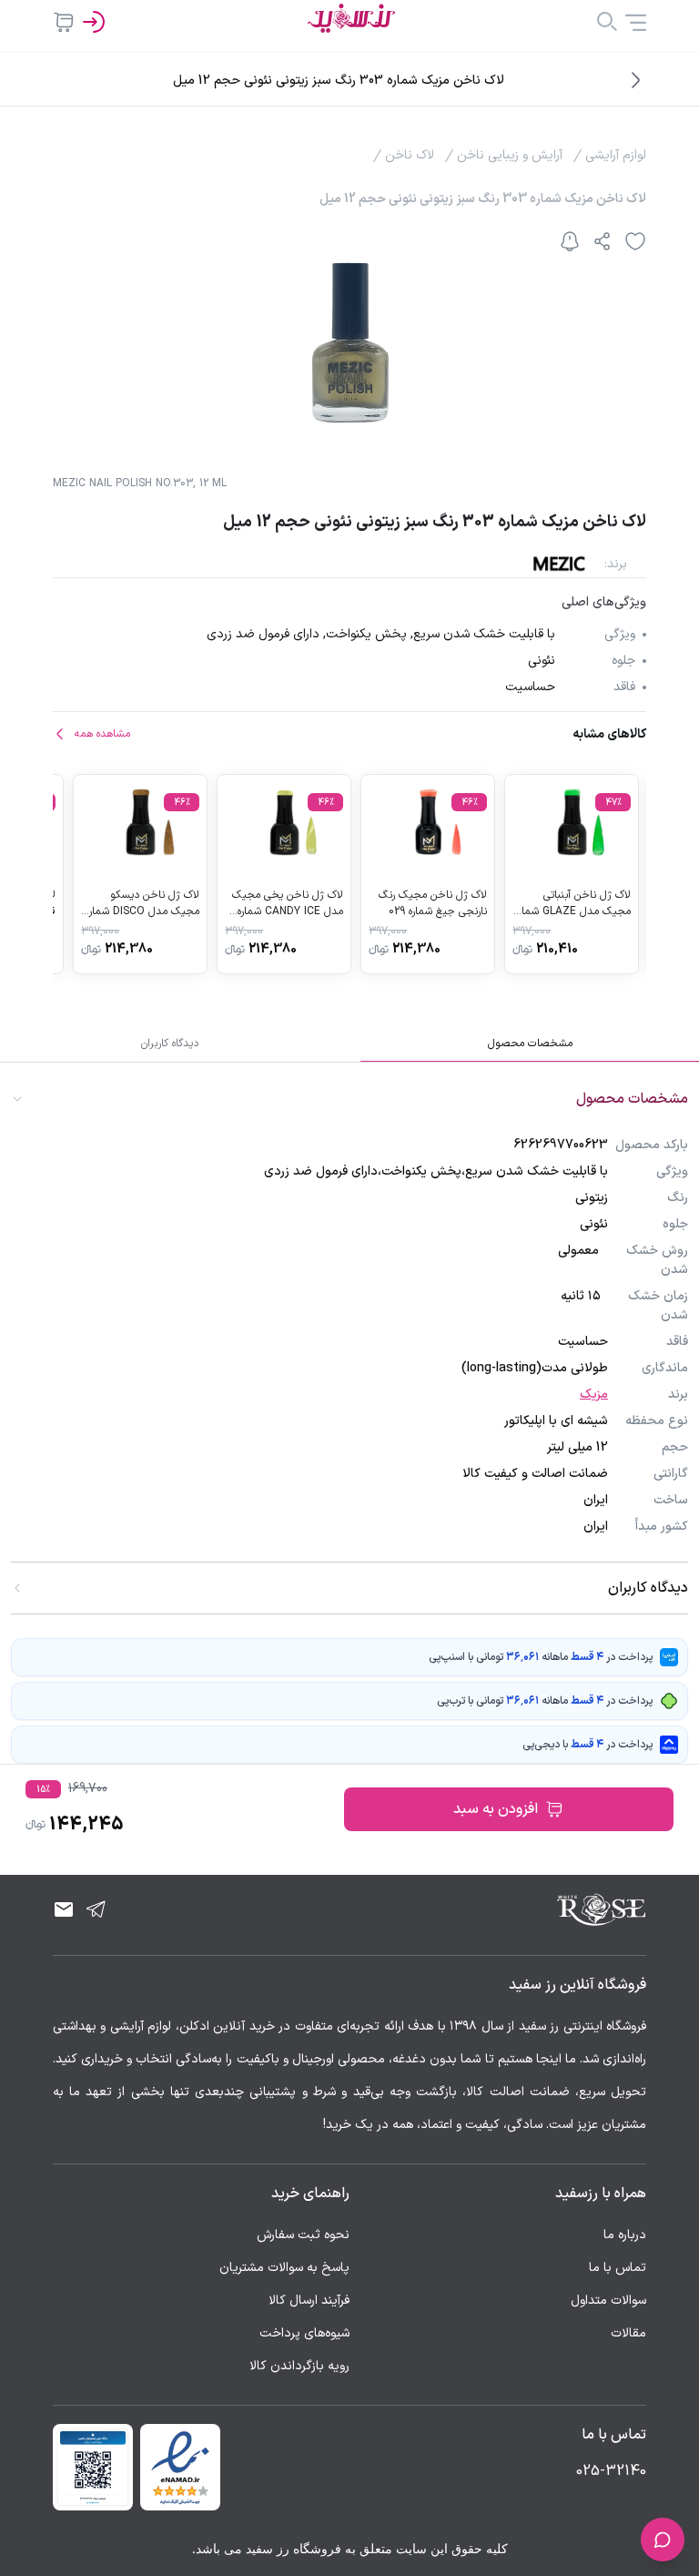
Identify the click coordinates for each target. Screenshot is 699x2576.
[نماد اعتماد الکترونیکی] (180, 2467)
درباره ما (625, 2235)
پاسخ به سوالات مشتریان (284, 2268)
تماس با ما (618, 2268)
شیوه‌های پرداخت (304, 2333)
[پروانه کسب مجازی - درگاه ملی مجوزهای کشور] (93, 2467)
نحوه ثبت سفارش (303, 2235)
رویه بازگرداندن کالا (299, 2366)
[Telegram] (96, 1909)
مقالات (628, 2333)
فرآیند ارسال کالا (309, 2301)
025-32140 (611, 2471)
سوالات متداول (608, 2301)
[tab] (530, 1044)
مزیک (594, 1395)
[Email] (64, 1909)
